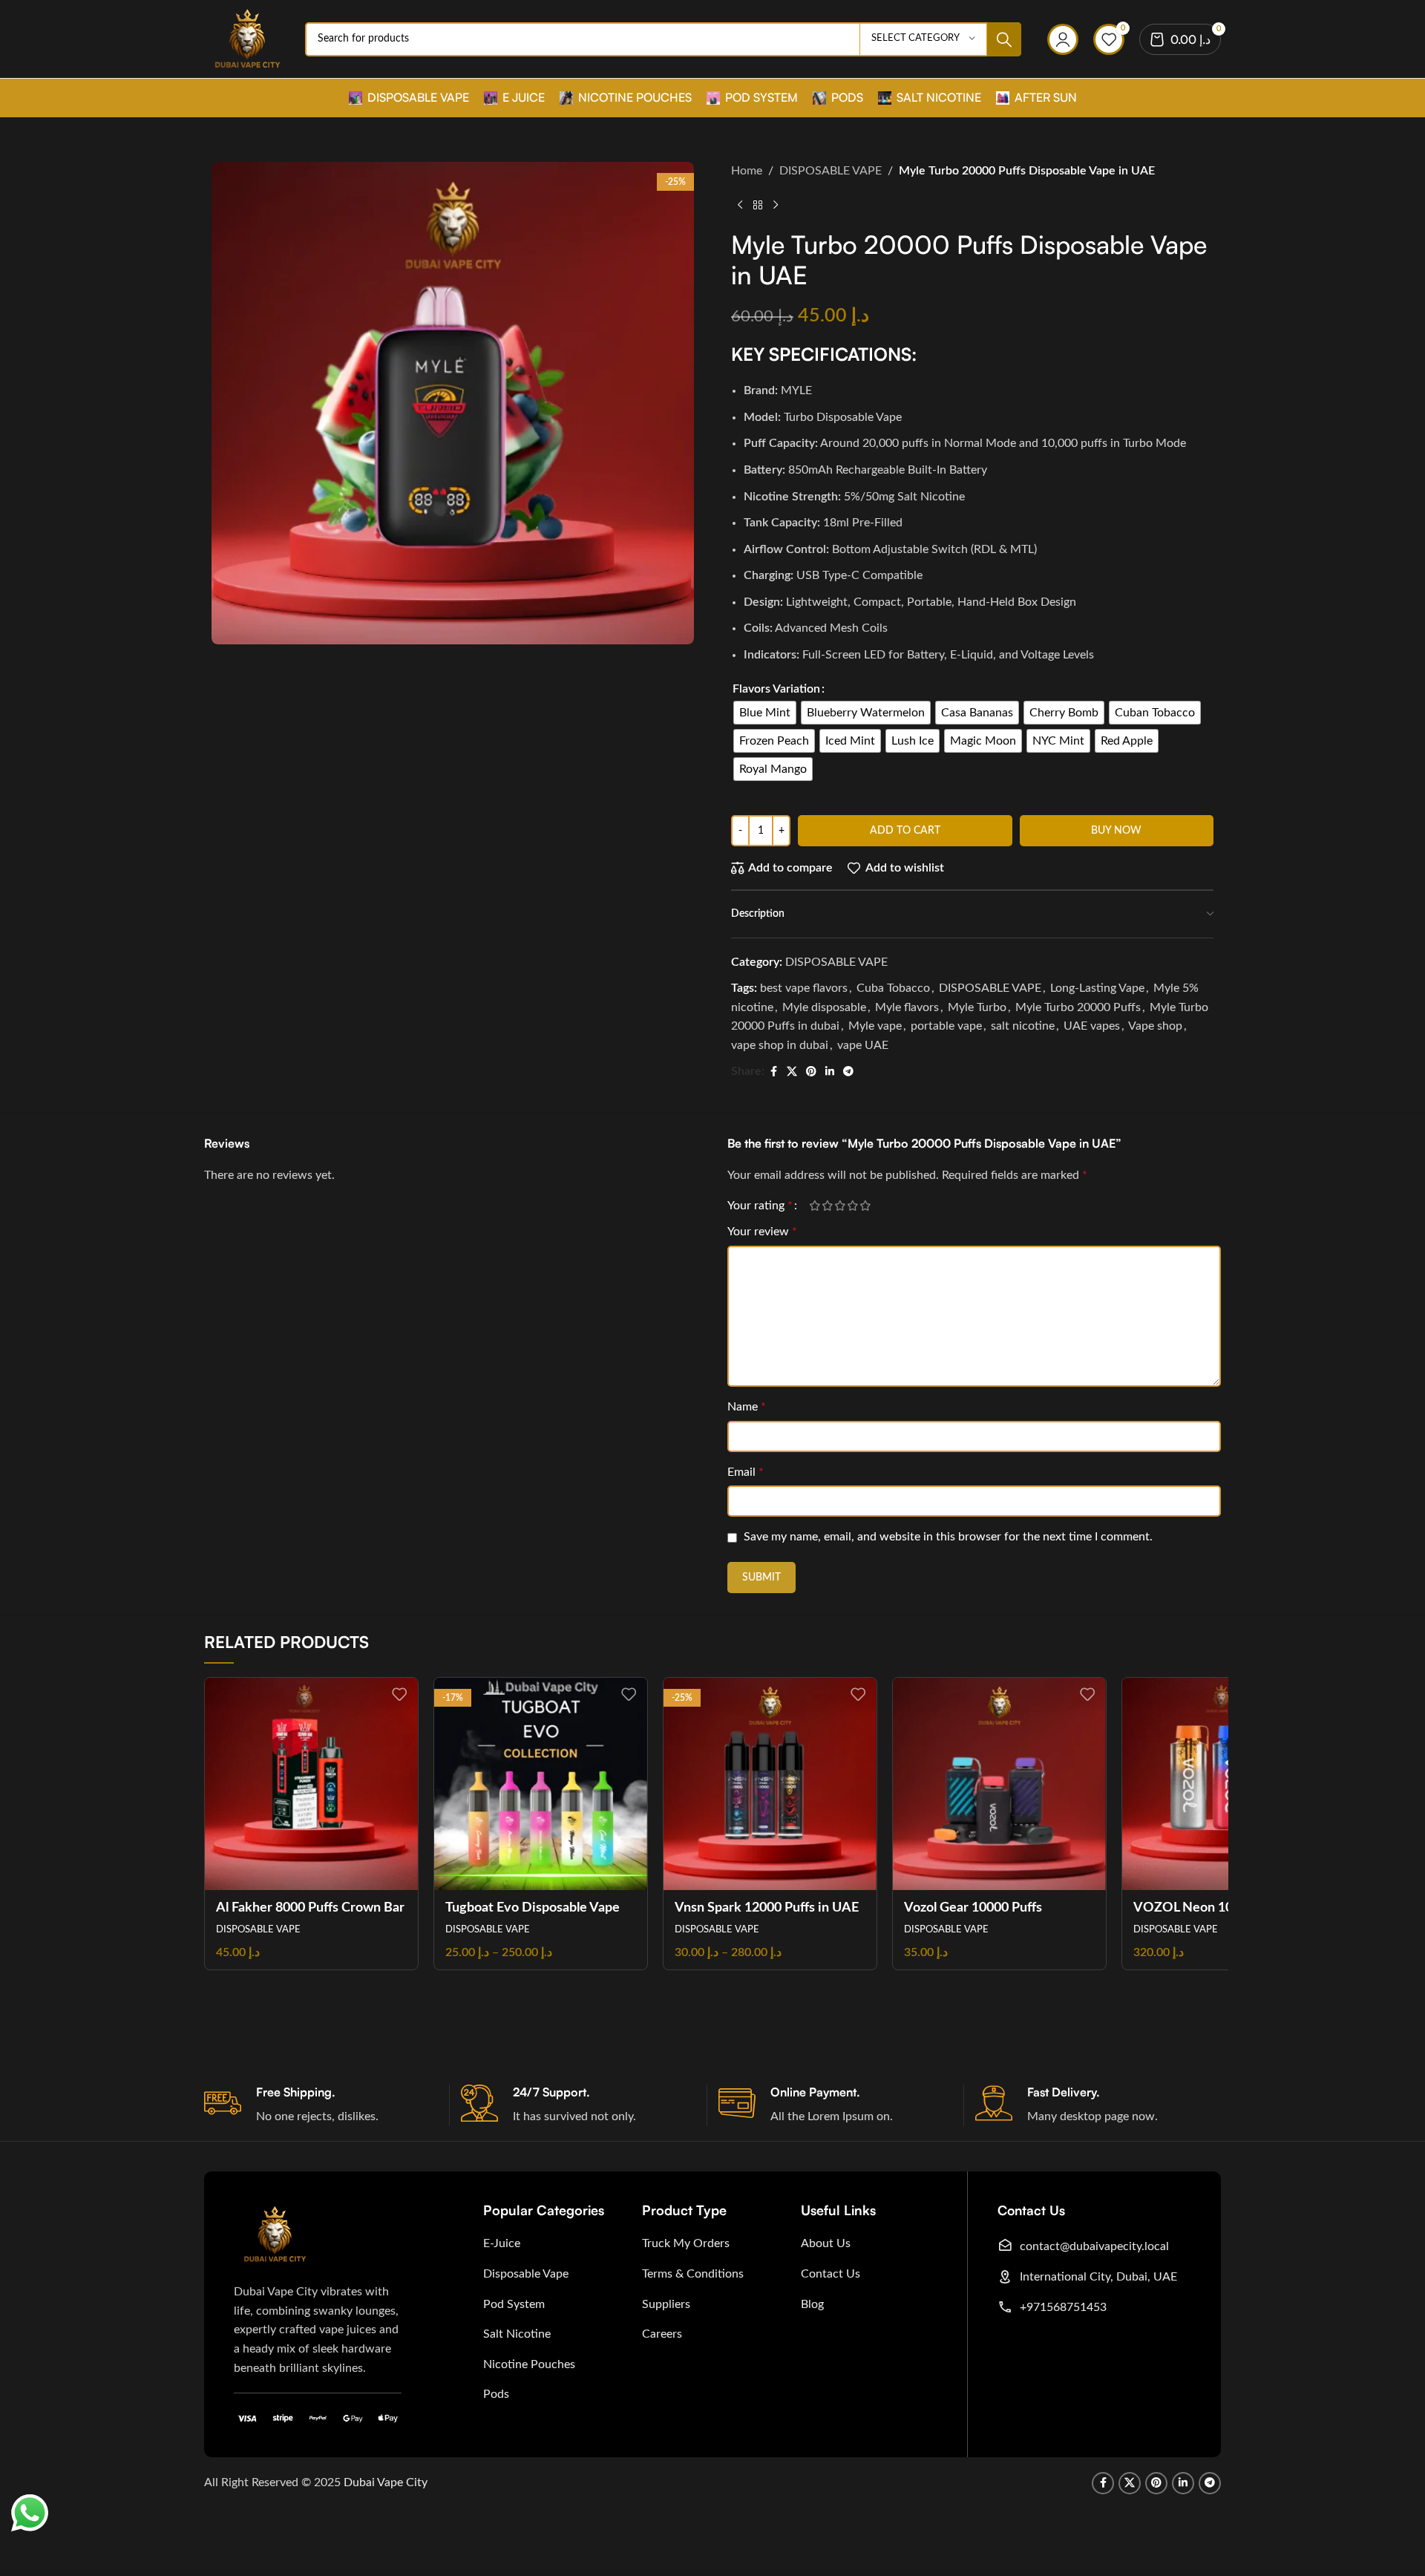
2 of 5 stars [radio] (827, 1206)
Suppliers (666, 2304)
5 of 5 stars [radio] (865, 1206)
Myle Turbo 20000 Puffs (1078, 1007)
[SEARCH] (1004, 39)
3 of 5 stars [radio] (840, 1206)
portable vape (946, 1026)
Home (747, 171)
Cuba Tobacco (893, 988)
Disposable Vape (526, 2274)
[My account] (1063, 39)
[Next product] (776, 205)
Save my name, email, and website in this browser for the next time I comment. (948, 1537)
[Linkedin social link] (830, 1072)
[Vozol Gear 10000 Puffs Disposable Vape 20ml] (999, 1784)
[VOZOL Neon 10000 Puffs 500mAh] (1229, 1784)
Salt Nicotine (517, 2334)
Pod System (514, 2304)
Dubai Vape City (386, 2482)
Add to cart (905, 831)
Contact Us (831, 2274)
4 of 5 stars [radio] (852, 1206)
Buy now (1116, 831)
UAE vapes (1092, 1026)
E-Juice (502, 2243)
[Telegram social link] (848, 1072)
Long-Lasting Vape (1097, 988)
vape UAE (863, 1045)
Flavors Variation (776, 689)
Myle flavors (907, 1007)
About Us (826, 2243)
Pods (496, 2394)
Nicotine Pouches (529, 2364)
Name (747, 1407)
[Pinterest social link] (811, 1072)
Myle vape (875, 1026)
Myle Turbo (977, 1007)
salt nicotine (1023, 1026)
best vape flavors (804, 988)
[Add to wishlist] (399, 1694)
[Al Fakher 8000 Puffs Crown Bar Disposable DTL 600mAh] (311, 1784)
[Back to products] (758, 205)
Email (746, 1472)
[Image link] (275, 2234)
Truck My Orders (686, 2243)
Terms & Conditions (693, 2274)
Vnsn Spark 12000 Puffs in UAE (767, 1908)
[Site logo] (247, 39)
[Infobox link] (327, 2105)
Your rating (760, 1206)
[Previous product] (740, 205)
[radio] (765, 713)
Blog (812, 2304)
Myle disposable (824, 1007)
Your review (762, 1232)
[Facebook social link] (773, 1072)
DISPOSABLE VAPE (831, 171)
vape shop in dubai (780, 1045)
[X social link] (792, 1072)
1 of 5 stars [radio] (815, 1206)
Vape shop (1155, 1026)
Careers (662, 2334)
